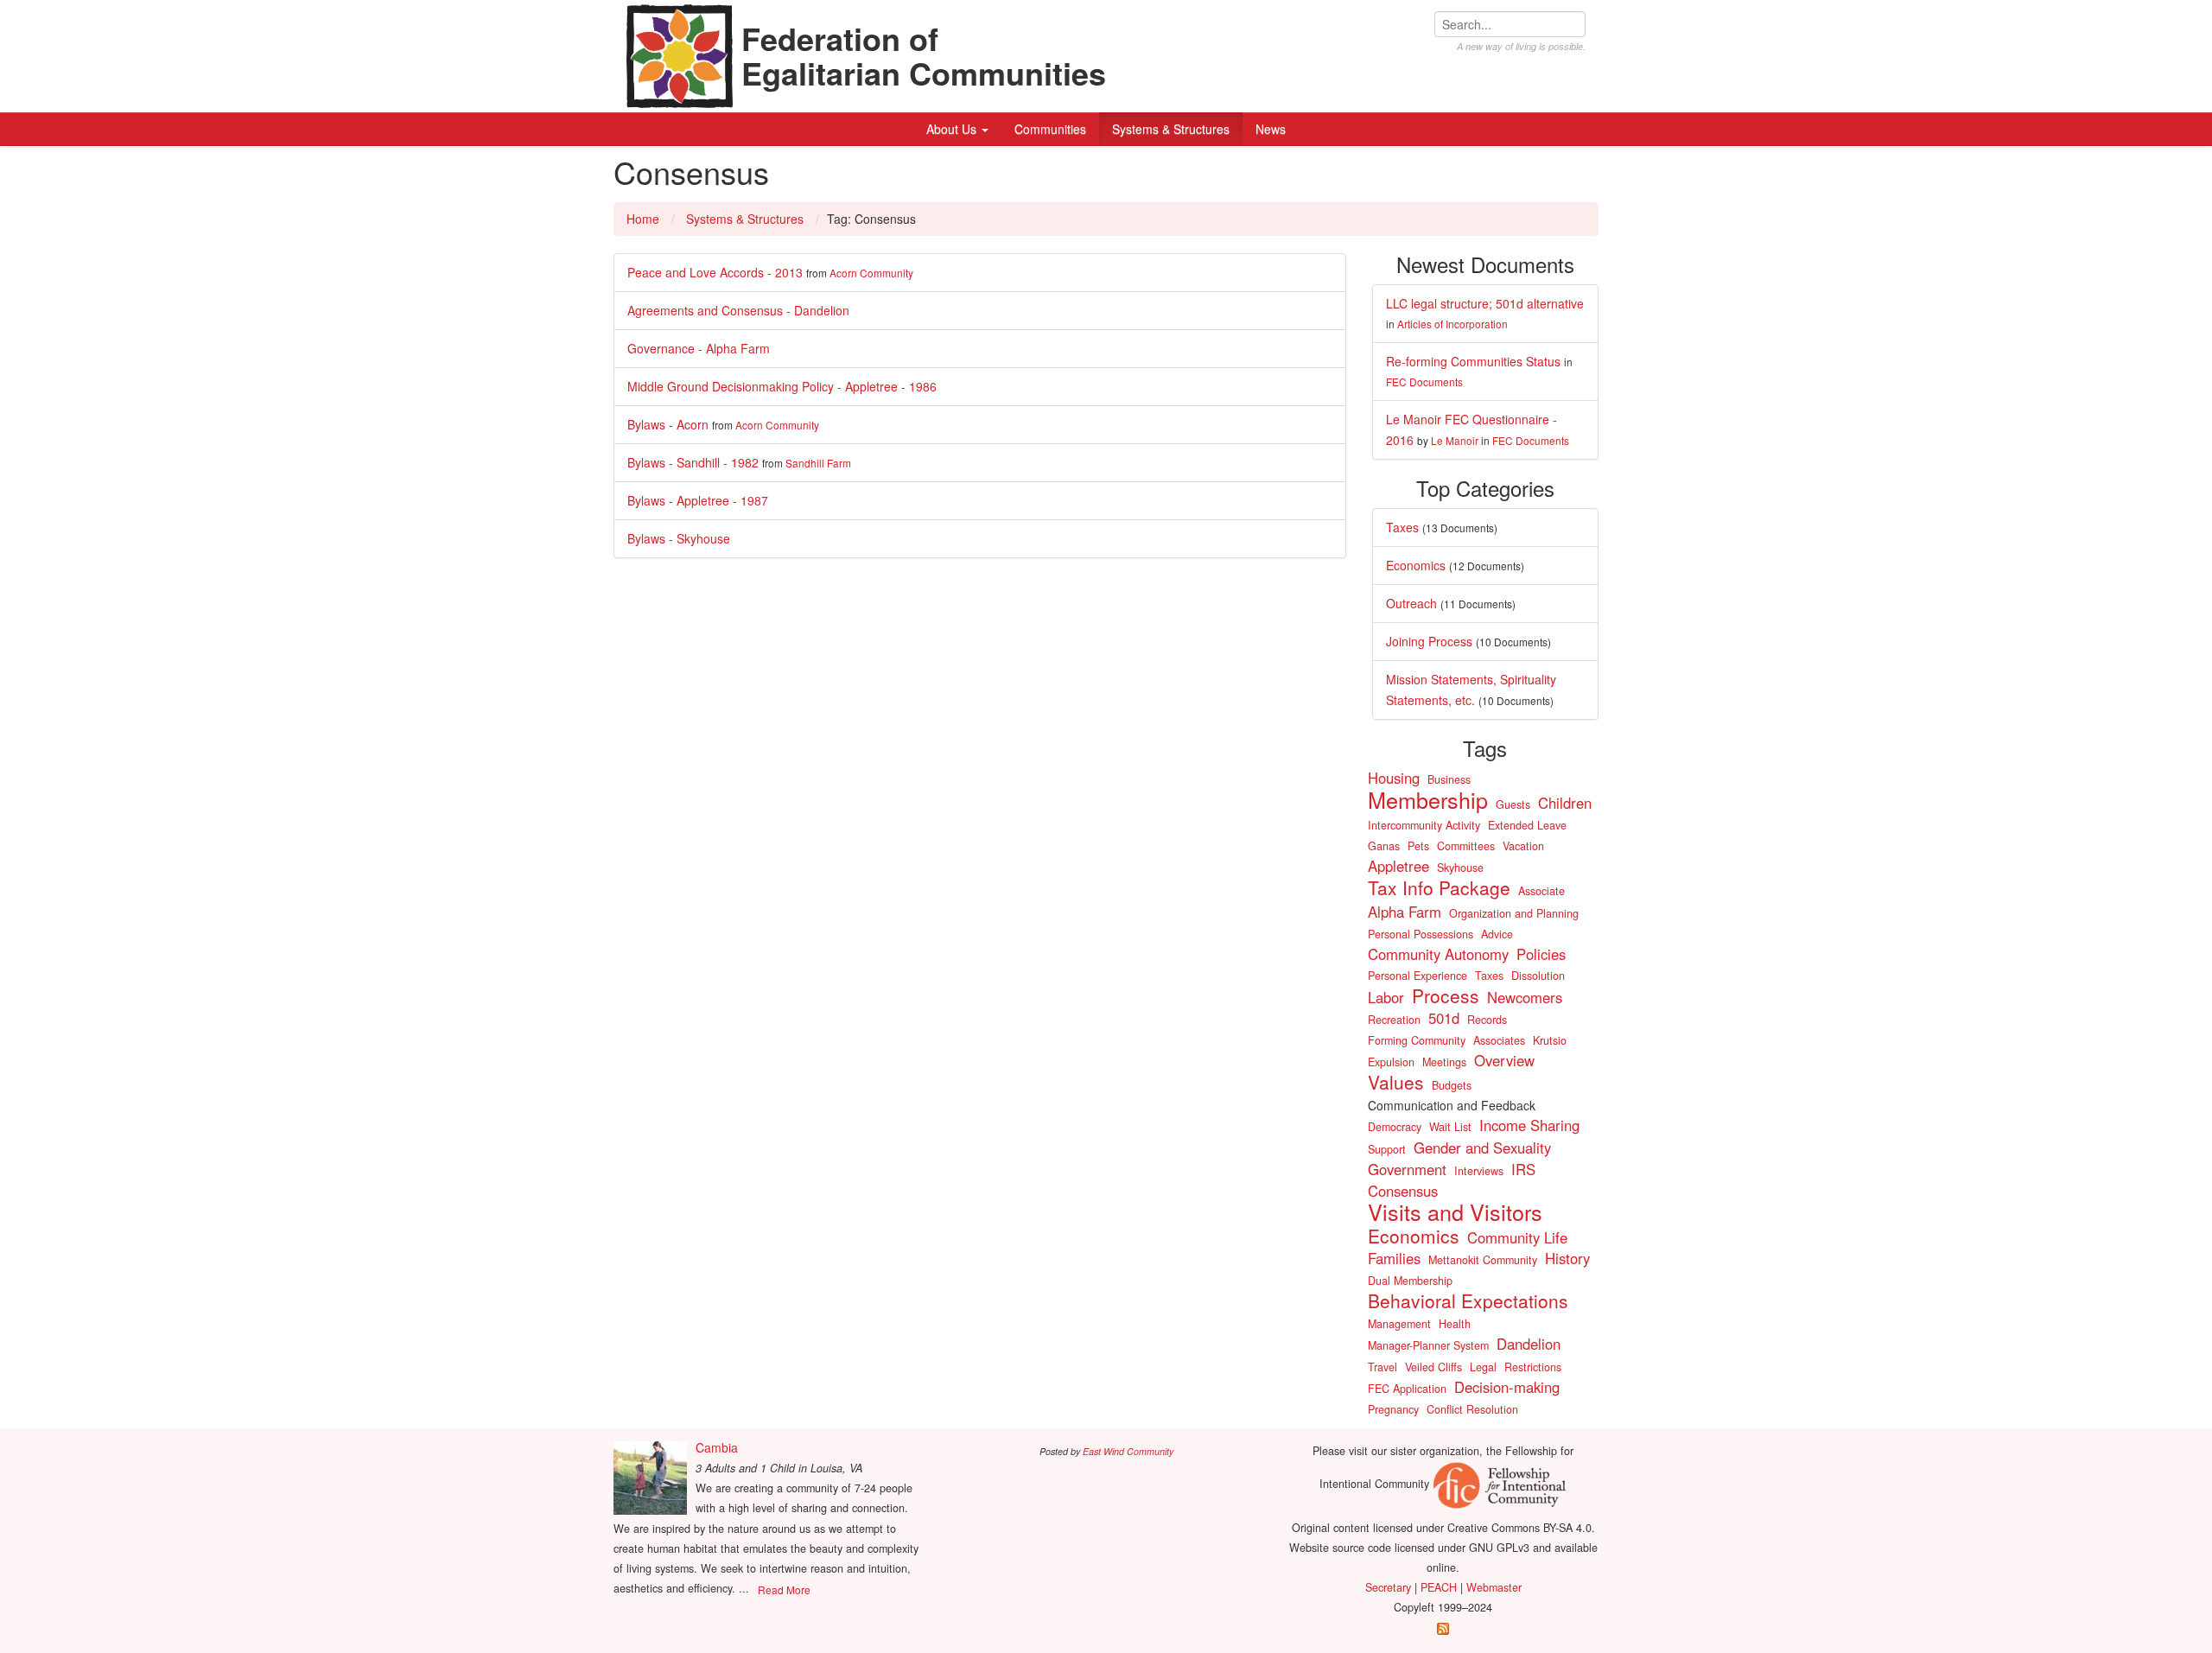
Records (1487, 1020)
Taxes (1402, 527)
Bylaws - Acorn (668, 424)
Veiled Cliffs (1433, 1367)
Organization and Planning (1514, 913)
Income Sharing (1529, 1125)
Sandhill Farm (818, 463)
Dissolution (1538, 976)
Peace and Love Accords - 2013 (715, 272)
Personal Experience (1417, 976)
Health (1455, 1324)
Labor (1386, 997)
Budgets (1452, 1085)
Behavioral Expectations (1468, 1300)
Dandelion (1529, 1344)
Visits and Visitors (1455, 1211)
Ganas (1384, 846)
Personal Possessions (1421, 934)
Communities (1050, 129)
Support (1387, 1149)
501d (1444, 1018)
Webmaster (1494, 1587)
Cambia (717, 1447)
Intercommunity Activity (1424, 825)
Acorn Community (871, 273)
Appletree (1398, 866)
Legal (1483, 1367)
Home (643, 219)
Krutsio (1550, 1040)
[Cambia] (650, 1478)
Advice (1497, 934)
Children (1565, 803)
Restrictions (1533, 1367)
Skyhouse (1460, 868)
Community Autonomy (1438, 954)
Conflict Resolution (1472, 1409)
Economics (1416, 565)
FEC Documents (1424, 381)
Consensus (1403, 1191)
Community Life (1517, 1237)
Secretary (1388, 1587)
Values (1396, 1082)
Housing (1394, 778)
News (1271, 129)
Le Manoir (1455, 440)
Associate (1541, 891)
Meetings (1444, 1062)
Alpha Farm (1405, 912)
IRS (1523, 1169)
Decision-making (1507, 1387)
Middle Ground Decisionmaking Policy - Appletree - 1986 (782, 386)
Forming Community (1417, 1040)
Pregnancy (1393, 1409)
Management (1399, 1324)
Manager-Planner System (1428, 1345)
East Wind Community (1128, 1451)
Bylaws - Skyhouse (679, 538)
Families (1394, 1258)
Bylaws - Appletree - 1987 (698, 500)
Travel (1382, 1367)
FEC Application (1407, 1389)
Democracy (1395, 1127)
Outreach (1411, 603)
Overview (1504, 1060)
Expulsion (1391, 1062)
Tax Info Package (1439, 887)
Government (1407, 1169)
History (1567, 1258)
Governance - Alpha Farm (699, 348)
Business (1449, 779)
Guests (1513, 804)
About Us (953, 129)
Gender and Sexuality (1482, 1148)
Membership (1428, 799)
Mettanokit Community (1483, 1260)
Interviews (1479, 1171)
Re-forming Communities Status (1473, 361)
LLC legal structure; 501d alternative (1485, 303)
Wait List (1450, 1127)
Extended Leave (1527, 825)
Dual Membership (1410, 1281)
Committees (1466, 846)
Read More (784, 1589)
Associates (1499, 1040)
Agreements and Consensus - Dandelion (738, 310)
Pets (1418, 846)
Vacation (1523, 846)
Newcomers (1525, 997)
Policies (1541, 954)
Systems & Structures (1171, 129)
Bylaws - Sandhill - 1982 (693, 462)
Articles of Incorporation (1452, 324)
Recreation (1394, 1020)
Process (1446, 995)
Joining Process (1429, 641)
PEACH (1439, 1587)
